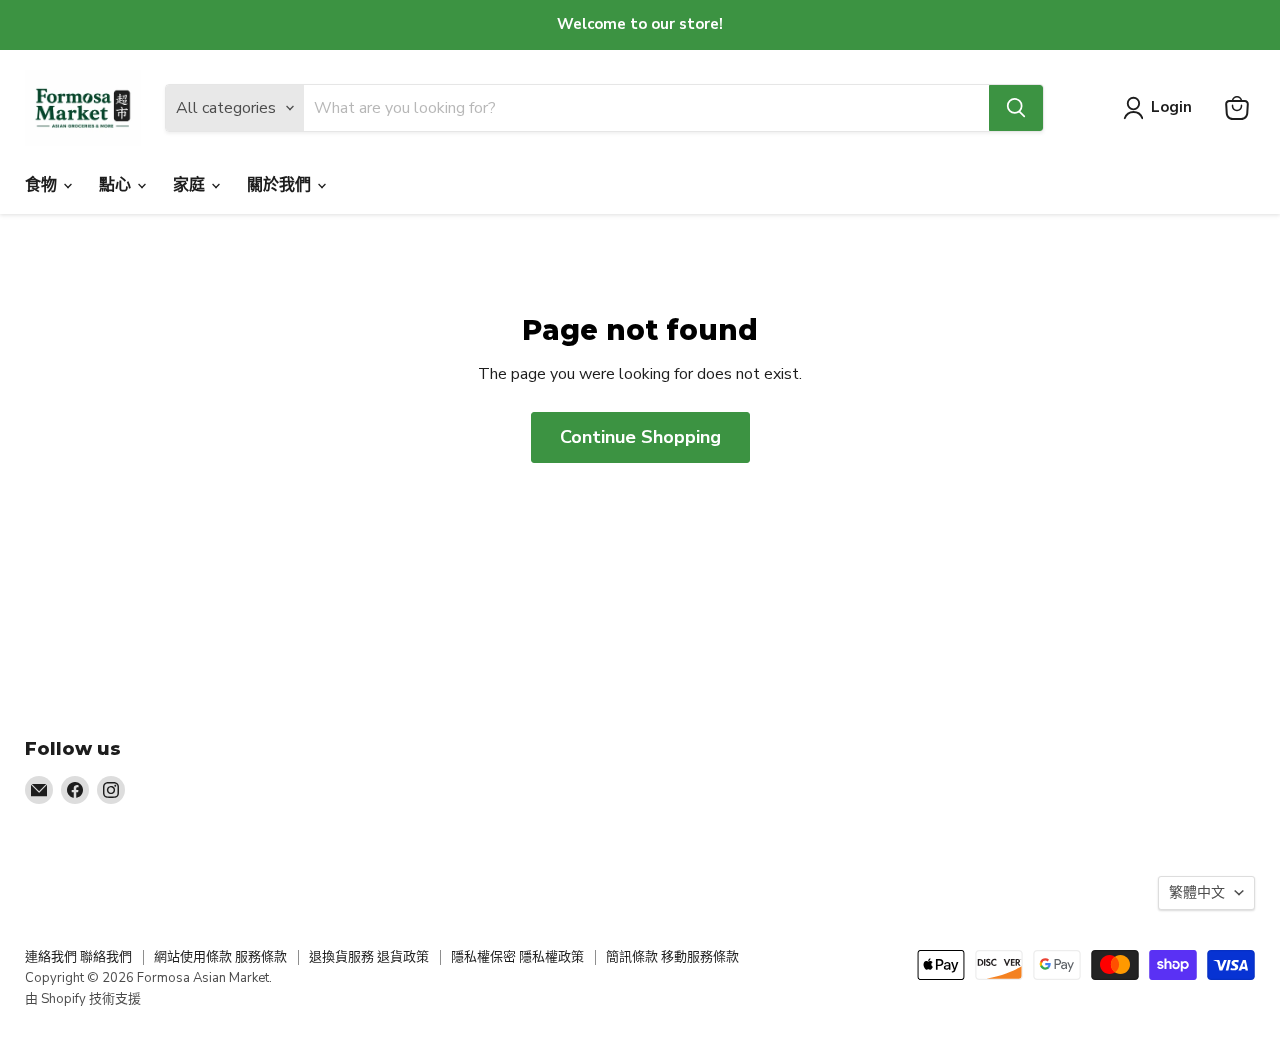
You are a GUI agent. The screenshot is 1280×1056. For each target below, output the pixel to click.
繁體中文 (1197, 892)
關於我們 (281, 185)
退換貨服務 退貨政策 (369, 957)
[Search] (1016, 108)
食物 (43, 185)
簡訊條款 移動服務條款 (672, 957)
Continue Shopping (640, 437)
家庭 (191, 185)
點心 (117, 185)
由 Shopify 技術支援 (83, 999)
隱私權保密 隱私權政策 (517, 957)
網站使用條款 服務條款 (220, 957)
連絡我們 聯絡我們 (78, 957)
